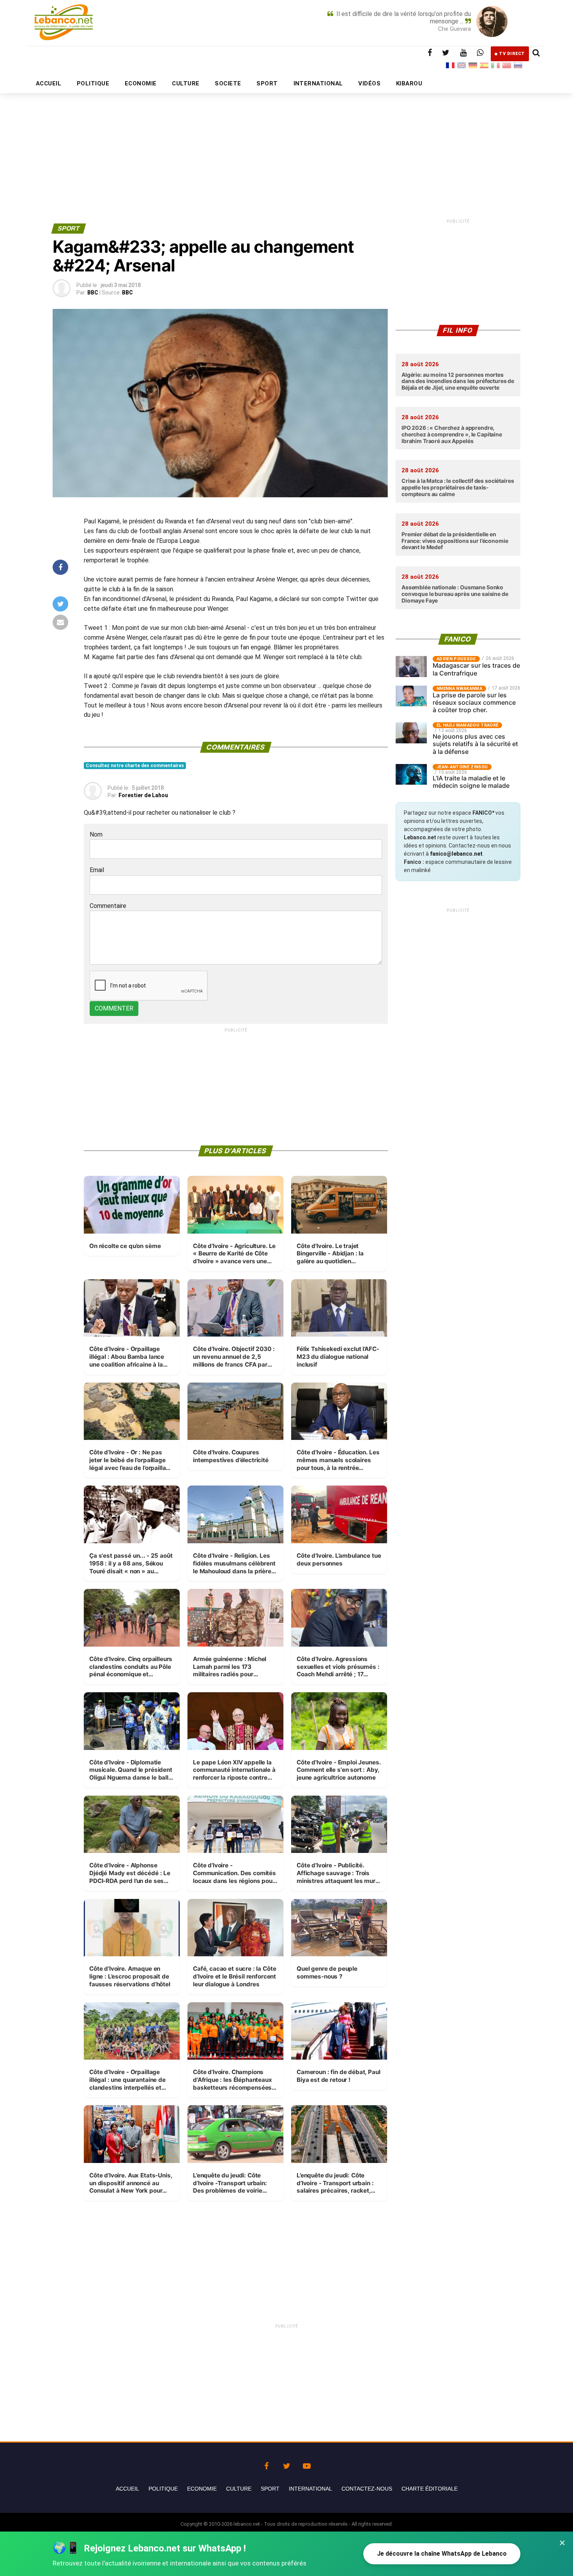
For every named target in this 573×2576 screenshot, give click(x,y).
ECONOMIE (141, 83)
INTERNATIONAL (318, 83)
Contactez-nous (367, 2489)
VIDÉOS (369, 83)
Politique (163, 2489)
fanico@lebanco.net (456, 854)
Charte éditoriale (430, 2489)
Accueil (127, 2489)
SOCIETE (228, 83)
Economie (202, 2489)
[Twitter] (286, 2464)
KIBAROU (409, 83)
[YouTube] (307, 2464)
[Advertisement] (286, 139)
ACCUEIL (49, 83)
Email (97, 870)
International (310, 2489)
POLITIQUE (93, 83)
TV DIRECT (512, 54)
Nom (96, 834)
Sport (270, 2489)
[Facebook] (266, 2464)
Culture (239, 2489)
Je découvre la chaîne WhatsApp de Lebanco (442, 2554)
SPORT (267, 83)
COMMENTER (114, 1008)
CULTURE (186, 83)
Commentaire (108, 906)
